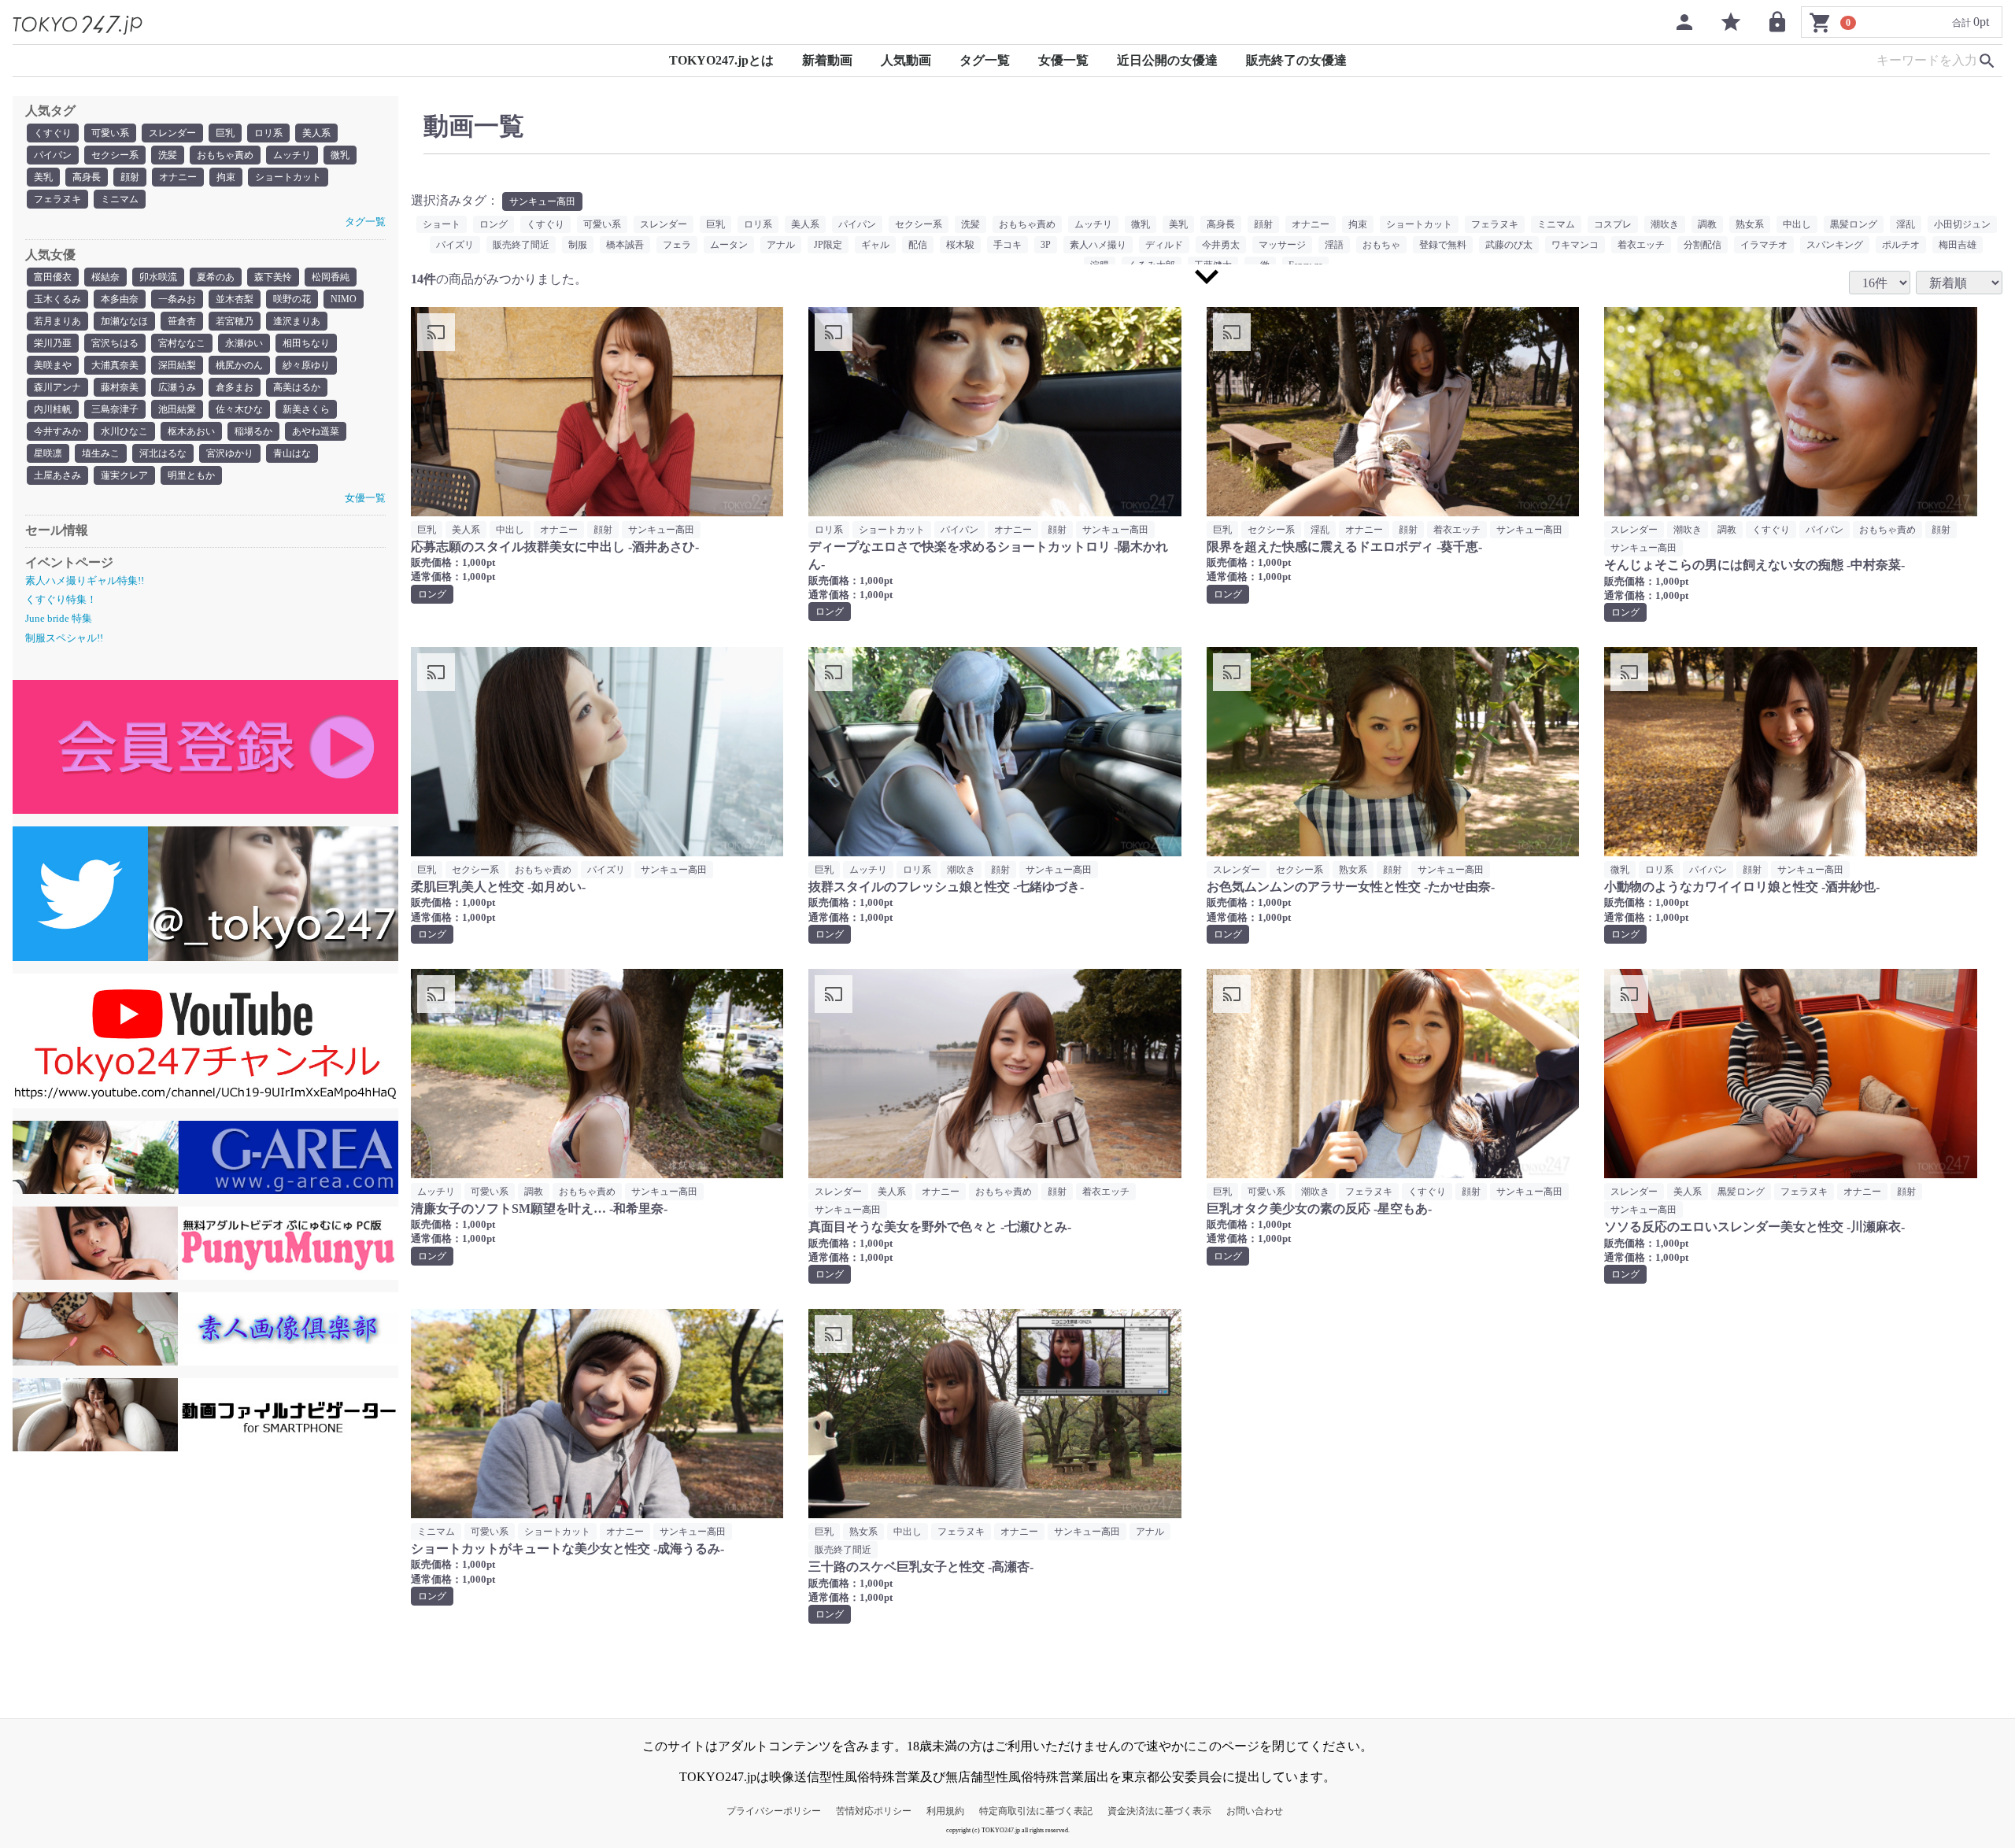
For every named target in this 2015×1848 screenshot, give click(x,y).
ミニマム (120, 199)
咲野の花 (292, 299)
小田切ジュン (1962, 224)
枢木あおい (191, 431)
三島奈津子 (115, 409)
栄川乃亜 (53, 343)
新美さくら (306, 409)
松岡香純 (331, 277)
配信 (918, 245)
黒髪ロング (1854, 224)
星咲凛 (48, 453)
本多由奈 (120, 299)
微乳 (340, 155)
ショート (442, 224)
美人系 (316, 133)
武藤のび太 (1509, 245)
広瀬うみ (177, 387)
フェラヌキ (57, 199)
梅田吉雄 (1958, 245)
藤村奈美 (120, 387)
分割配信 (1703, 245)
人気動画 (906, 60)
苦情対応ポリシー (874, 1811)
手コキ (1007, 245)
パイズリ (455, 245)
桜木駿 (960, 245)
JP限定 (828, 245)
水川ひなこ (124, 431)
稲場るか (253, 431)
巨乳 (225, 133)
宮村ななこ (182, 343)
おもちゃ (1381, 245)
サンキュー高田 (542, 201)
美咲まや (53, 365)
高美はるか (297, 387)
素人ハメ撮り (1098, 245)
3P (1046, 245)
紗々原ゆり (306, 365)
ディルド (1164, 245)
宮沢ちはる (115, 343)
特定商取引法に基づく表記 (1036, 1811)
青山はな (292, 453)
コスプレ (1613, 224)
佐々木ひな (239, 409)
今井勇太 (1221, 245)
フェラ (677, 245)
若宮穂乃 (235, 321)
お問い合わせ (1255, 1811)
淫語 (1334, 245)
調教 (1707, 224)
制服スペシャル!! (64, 638)
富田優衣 (53, 277)
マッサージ (1282, 245)
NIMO (344, 299)
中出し (1797, 224)
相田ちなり (306, 343)
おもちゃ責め (225, 155)
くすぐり (53, 133)
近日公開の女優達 (1167, 60)
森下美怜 (273, 277)
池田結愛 (177, 409)
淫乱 (1906, 224)
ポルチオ (1901, 245)
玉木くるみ (57, 299)
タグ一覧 (985, 60)
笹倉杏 (182, 321)
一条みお (177, 299)
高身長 (87, 177)
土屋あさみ (57, 475)
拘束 (226, 177)
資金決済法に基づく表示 (1159, 1811)
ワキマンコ (1575, 245)
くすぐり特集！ (61, 599)
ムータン (729, 245)
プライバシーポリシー (774, 1811)
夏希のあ (216, 277)
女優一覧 (1063, 60)
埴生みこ (101, 453)
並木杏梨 (235, 299)
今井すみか (57, 431)
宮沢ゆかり (230, 453)
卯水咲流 (158, 277)
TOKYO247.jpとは (721, 60)
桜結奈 (105, 277)
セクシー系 (115, 155)
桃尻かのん (239, 365)
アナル (781, 245)
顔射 (130, 177)
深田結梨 (177, 365)
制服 (578, 245)
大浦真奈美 (115, 365)
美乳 (43, 177)
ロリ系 (268, 133)
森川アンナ (57, 387)
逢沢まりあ (297, 321)
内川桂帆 (53, 409)
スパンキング (1835, 245)
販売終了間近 (521, 245)
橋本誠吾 (625, 245)
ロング (494, 224)
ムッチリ (292, 155)
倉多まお (235, 387)
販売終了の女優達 (1296, 60)
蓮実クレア (124, 475)
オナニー (178, 177)
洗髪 (168, 155)
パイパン (53, 155)
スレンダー (172, 133)
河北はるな (163, 453)
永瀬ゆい (244, 343)
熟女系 (1750, 224)
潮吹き (1665, 224)
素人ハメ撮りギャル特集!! (85, 580)
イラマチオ (1764, 245)
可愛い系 (110, 133)
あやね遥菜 (316, 431)
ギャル (875, 245)
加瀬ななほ (124, 321)
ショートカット (288, 177)
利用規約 (945, 1811)
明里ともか (191, 475)
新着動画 (827, 60)
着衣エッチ (1641, 245)
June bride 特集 (59, 618)
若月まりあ (57, 321)
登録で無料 (1443, 245)
